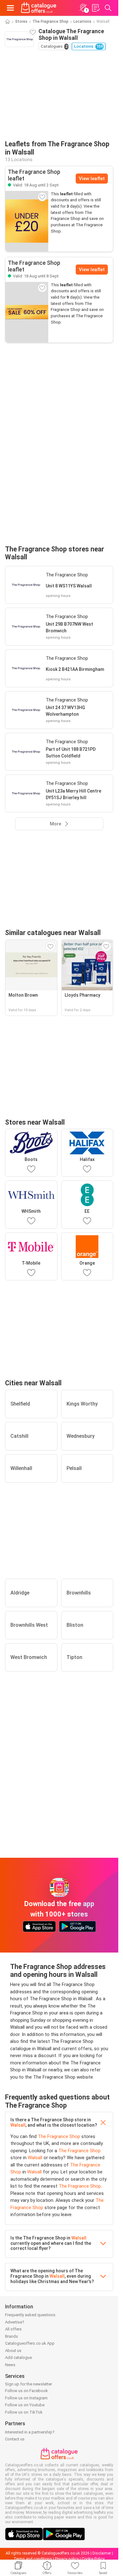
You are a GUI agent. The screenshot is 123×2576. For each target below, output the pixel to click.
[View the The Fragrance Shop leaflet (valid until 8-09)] (27, 312)
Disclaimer (102, 2553)
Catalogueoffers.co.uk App (30, 2343)
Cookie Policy (93, 2559)
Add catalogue (18, 2357)
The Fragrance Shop (50, 21)
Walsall (18, 2125)
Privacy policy (67, 2559)
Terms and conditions (33, 2559)
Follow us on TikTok (24, 2412)
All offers (13, 2329)
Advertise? (15, 2322)
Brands (12, 2336)
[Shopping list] (96, 8)
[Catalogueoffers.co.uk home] (39, 8)
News (10, 2365)
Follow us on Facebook (26, 2391)
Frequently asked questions (30, 2315)
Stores (21, 21)
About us (13, 2351)
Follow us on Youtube (25, 2405)
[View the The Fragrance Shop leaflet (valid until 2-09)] (27, 221)
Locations (82, 21)
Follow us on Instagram (26, 2398)
